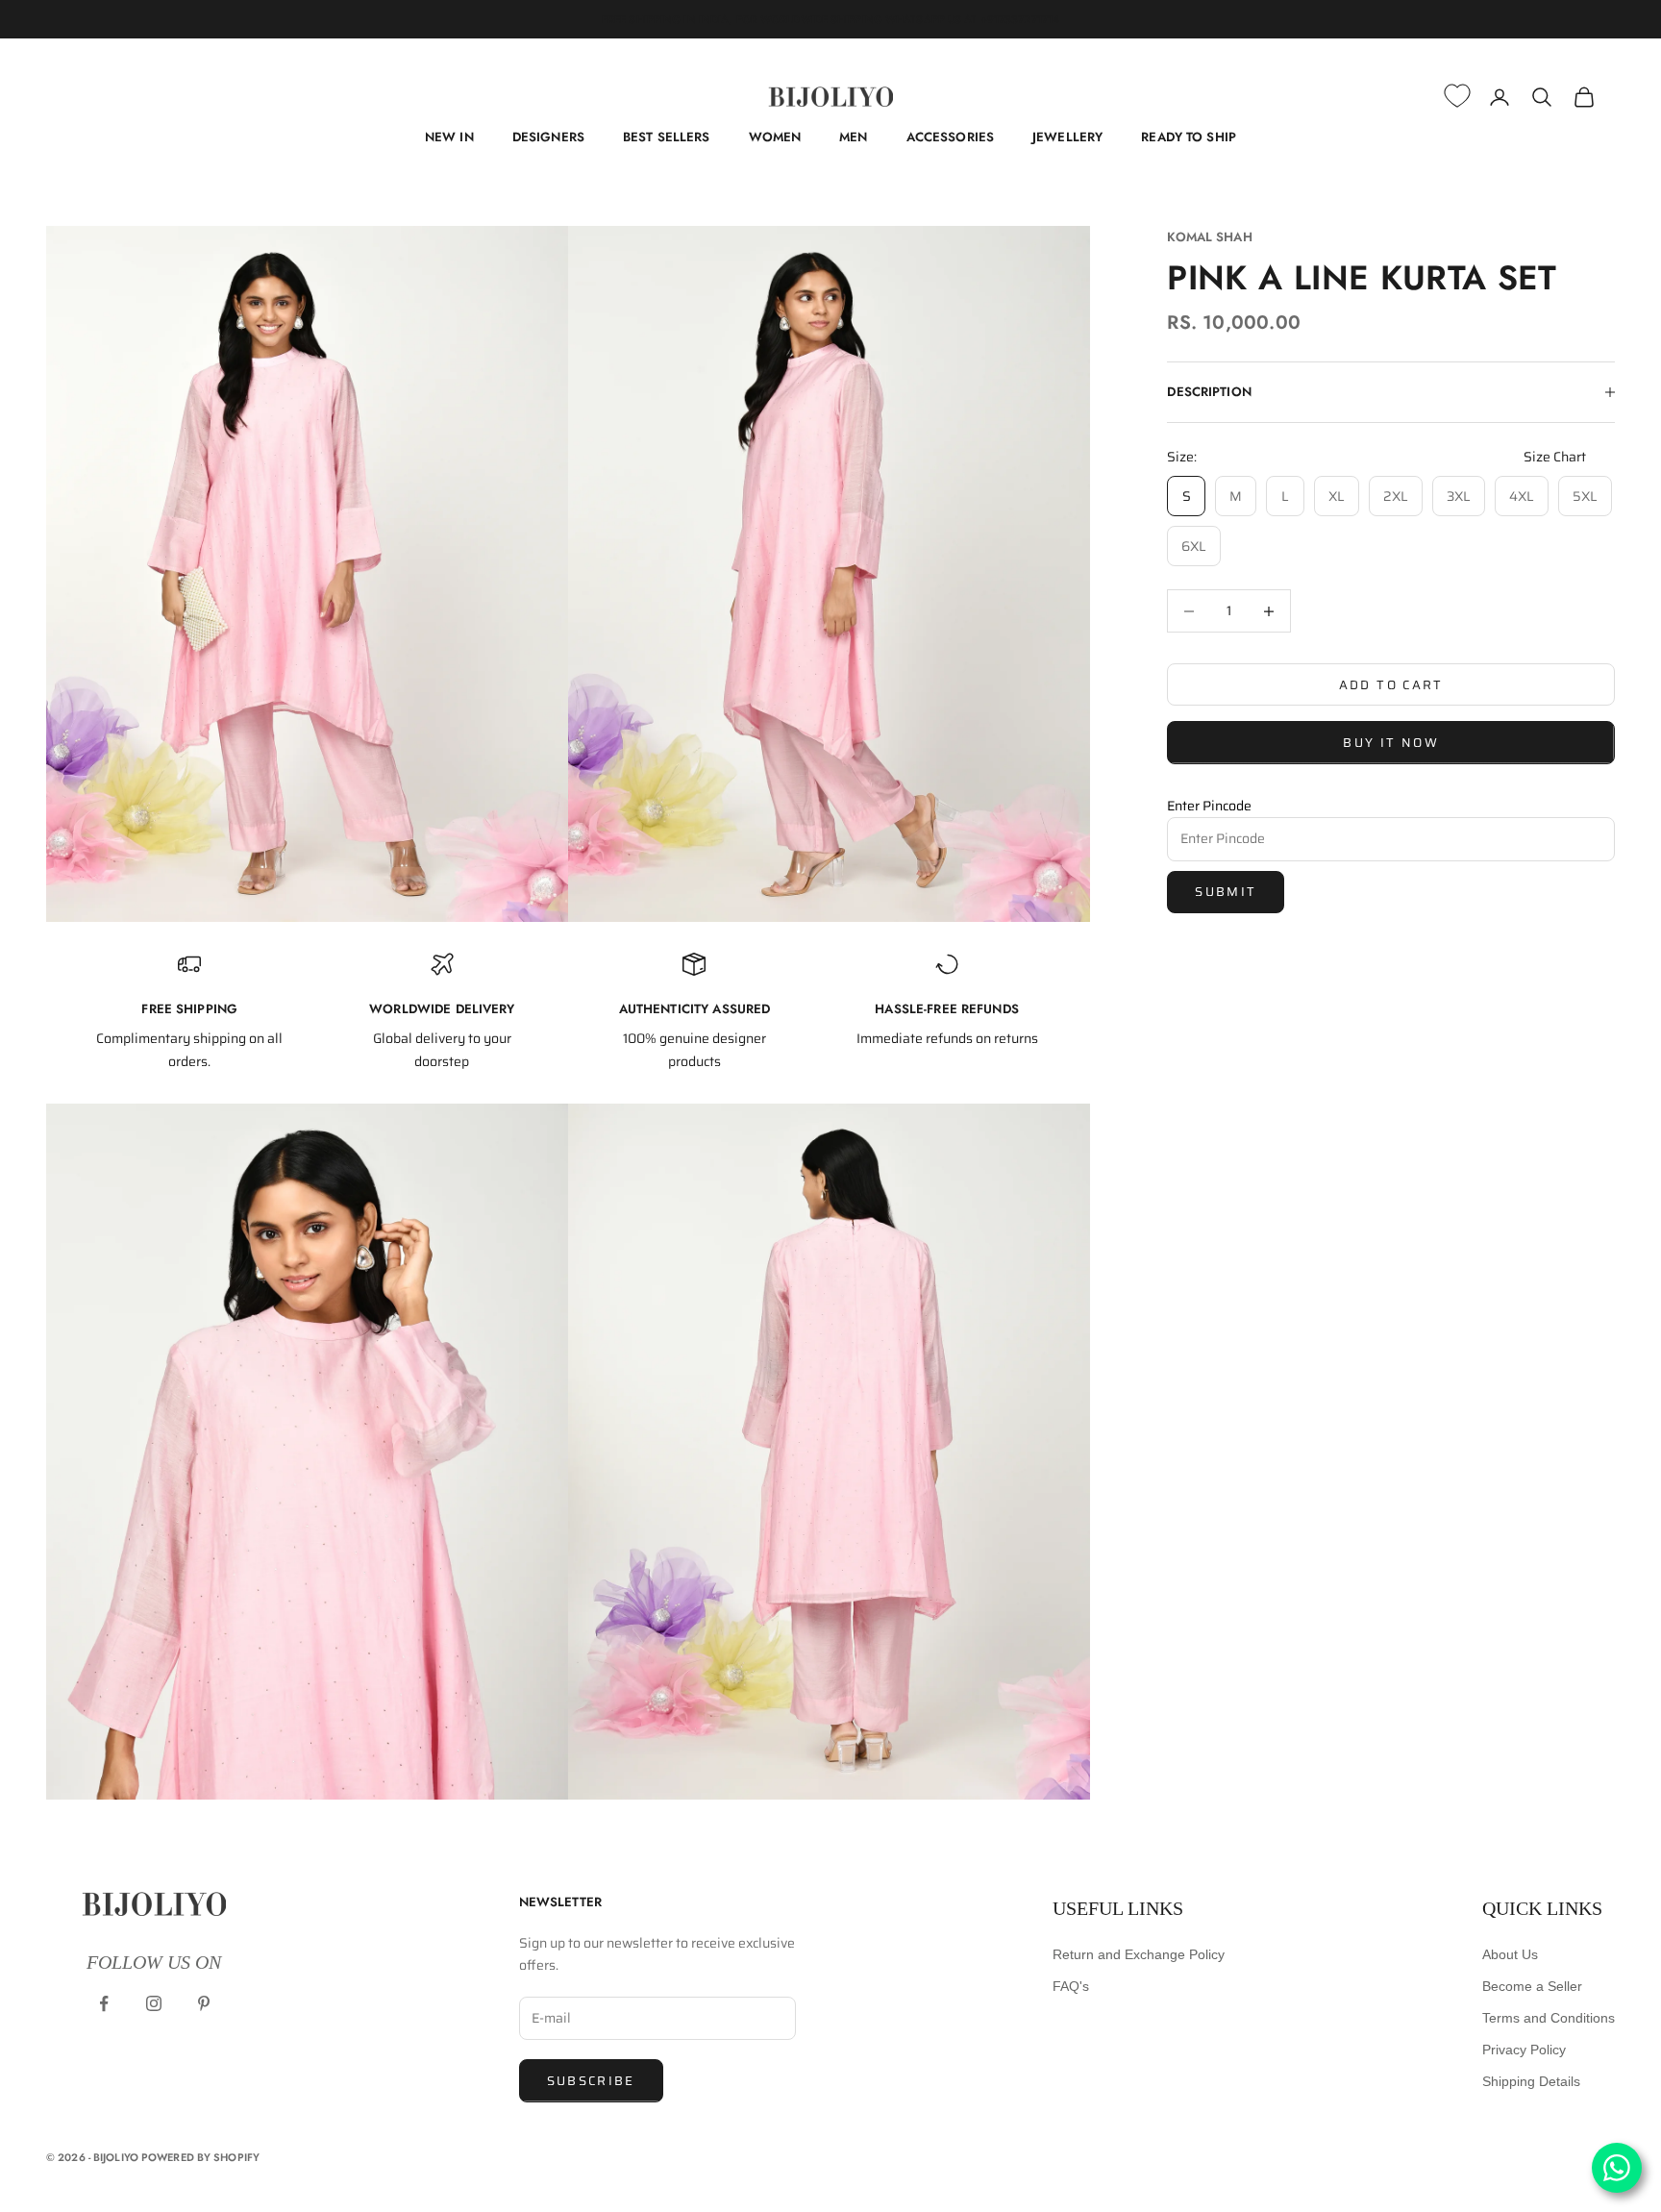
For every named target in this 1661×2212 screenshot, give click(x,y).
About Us (1510, 1954)
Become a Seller (1532, 1986)
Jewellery (1067, 137)
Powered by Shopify (200, 2157)
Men (853, 137)
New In (449, 137)
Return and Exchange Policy (1139, 1954)
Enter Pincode (1209, 806)
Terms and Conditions (1549, 2018)
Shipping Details (1531, 2081)
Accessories (950, 137)
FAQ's (1071, 1986)
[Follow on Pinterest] (204, 2003)
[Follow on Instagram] (154, 2003)
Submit (1226, 892)
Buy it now (1390, 743)
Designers (548, 137)
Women (775, 137)
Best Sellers (667, 137)
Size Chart (1555, 457)
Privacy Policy (1524, 2050)
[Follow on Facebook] (104, 2003)
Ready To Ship (1189, 137)
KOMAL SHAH (1209, 237)
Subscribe (591, 2081)
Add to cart (1391, 684)
